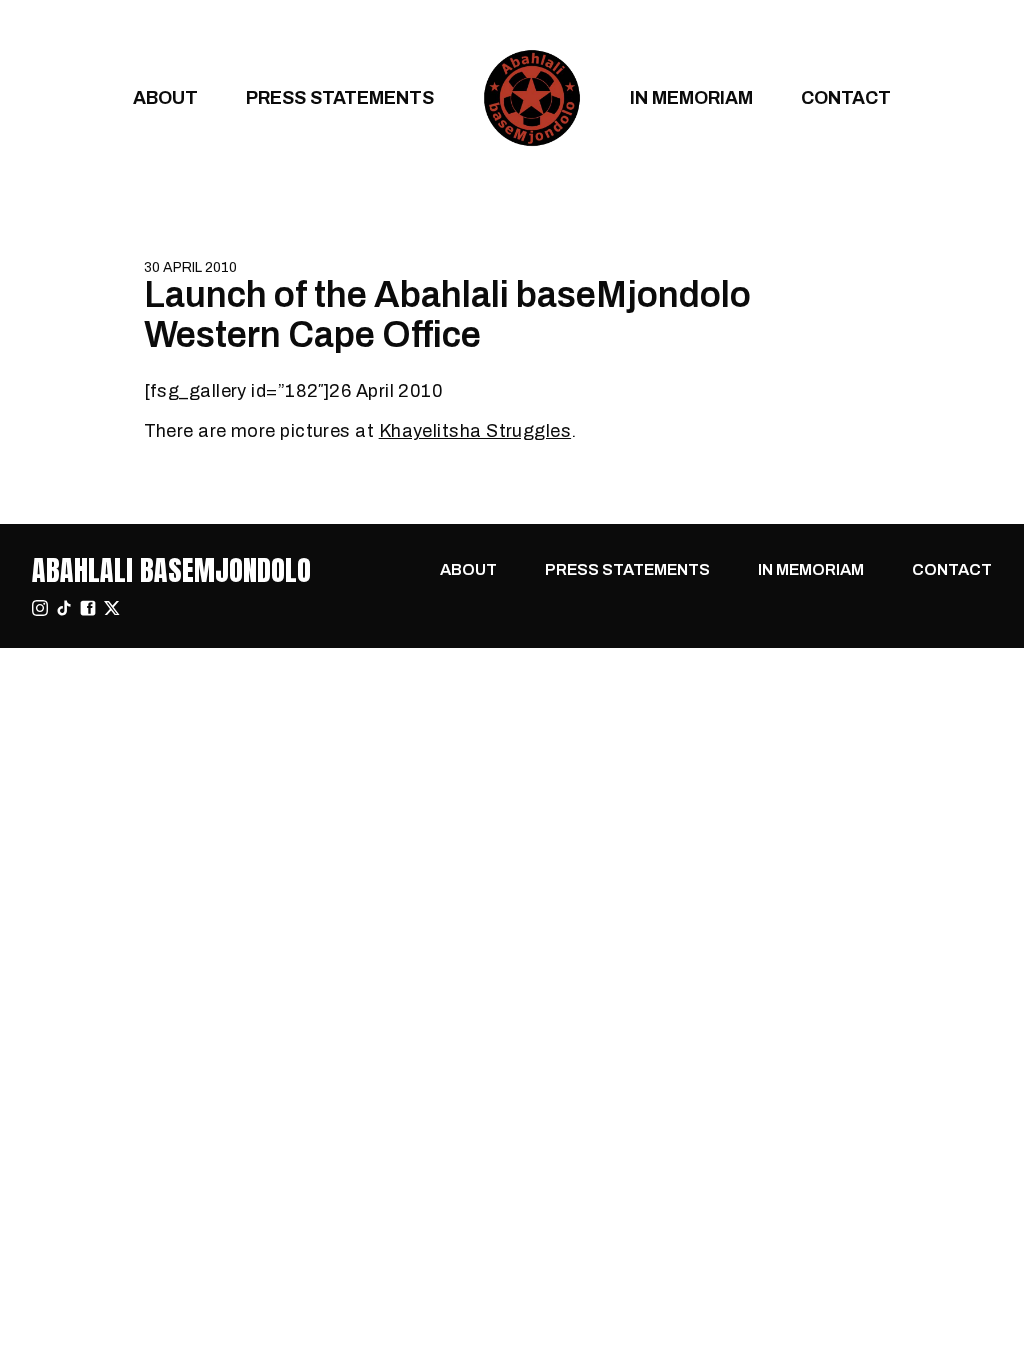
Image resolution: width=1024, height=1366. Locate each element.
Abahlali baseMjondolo (171, 570)
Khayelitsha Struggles (475, 430)
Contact (846, 97)
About (165, 97)
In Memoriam (691, 97)
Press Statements (340, 97)
